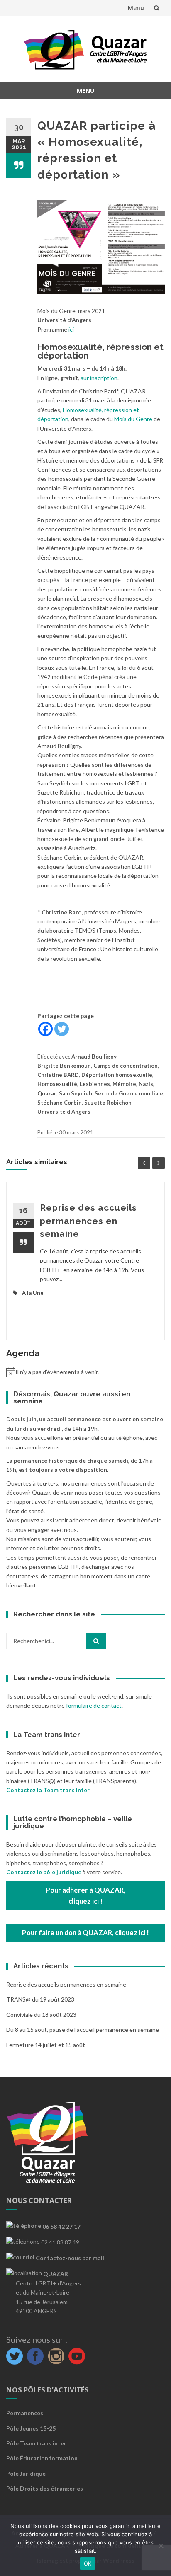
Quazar (47, 1093)
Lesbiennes (95, 1084)
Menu (136, 8)
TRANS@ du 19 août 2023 (40, 1999)
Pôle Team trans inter (36, 2443)
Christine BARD (58, 1075)
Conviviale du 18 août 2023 (41, 2015)
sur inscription (99, 378)
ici (71, 329)
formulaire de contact (94, 1705)
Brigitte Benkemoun (64, 1066)
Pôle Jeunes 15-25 (31, 2428)
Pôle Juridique (26, 2473)
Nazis (146, 1084)
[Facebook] (45, 1029)
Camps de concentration (126, 1066)
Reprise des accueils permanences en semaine (88, 1221)
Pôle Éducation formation (42, 2458)
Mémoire (124, 1084)
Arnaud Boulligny (94, 1057)
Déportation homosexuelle (117, 1075)
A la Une (33, 1293)
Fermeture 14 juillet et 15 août (46, 2045)
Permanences (25, 2413)
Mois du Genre (133, 419)
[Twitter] (62, 1029)
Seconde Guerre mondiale (129, 1093)
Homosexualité (57, 1084)
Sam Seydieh (76, 1093)
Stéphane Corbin (60, 1103)
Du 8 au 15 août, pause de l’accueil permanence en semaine (83, 2030)
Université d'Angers (64, 1112)
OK (88, 2564)
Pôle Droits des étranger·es (45, 2488)
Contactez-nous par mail (69, 2258)
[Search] (96, 1641)
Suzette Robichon (108, 1103)
